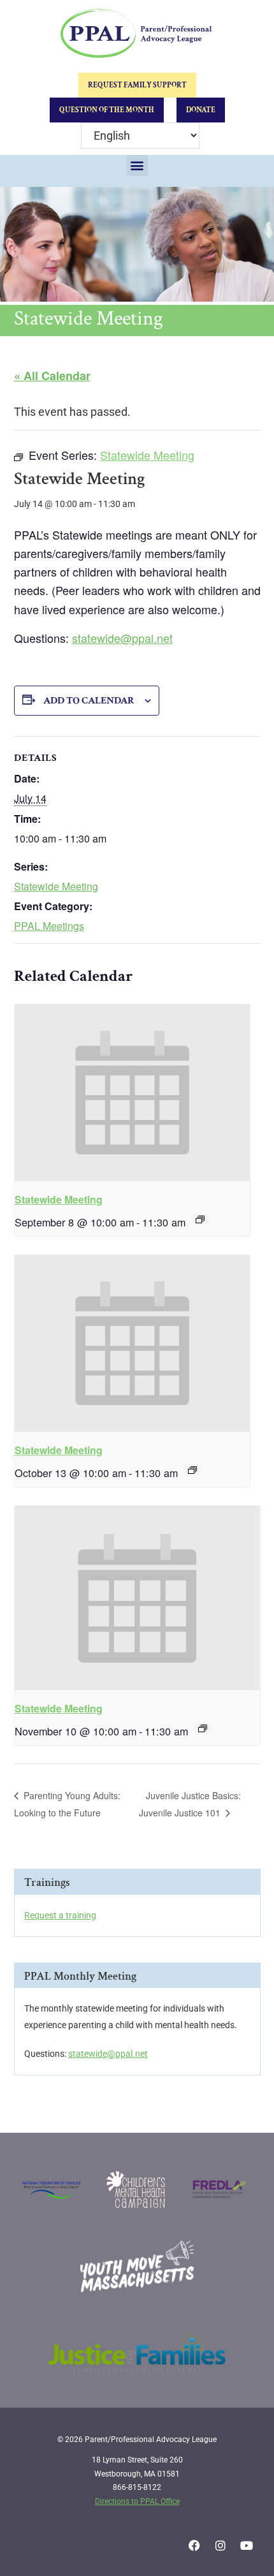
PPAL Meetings (49, 926)
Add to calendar (89, 701)
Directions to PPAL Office (137, 2501)
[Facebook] (194, 2545)
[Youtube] (247, 2545)
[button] (137, 166)
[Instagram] (220, 2545)
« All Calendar (52, 376)
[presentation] (133, 1093)
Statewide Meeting (56, 886)
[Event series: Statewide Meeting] (200, 1219)
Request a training (60, 1915)
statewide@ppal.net (122, 638)
